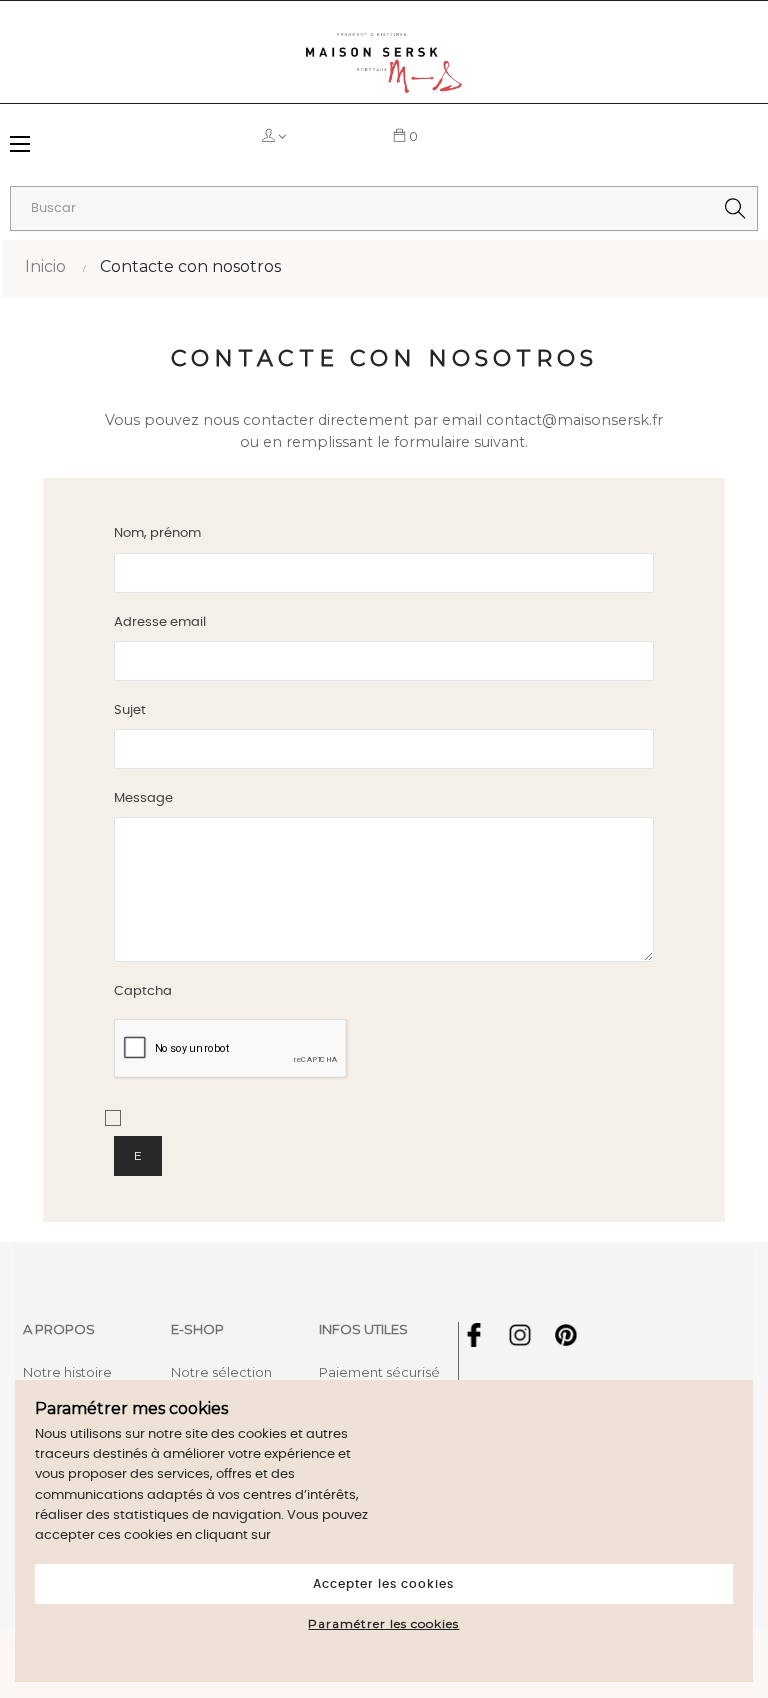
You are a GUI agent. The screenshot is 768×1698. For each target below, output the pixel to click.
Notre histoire (67, 1372)
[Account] (318, 136)
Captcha (143, 991)
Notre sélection (221, 1372)
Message (143, 798)
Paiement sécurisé (379, 1372)
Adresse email (160, 622)
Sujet (130, 710)
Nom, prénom (157, 533)
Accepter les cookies (383, 1584)
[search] (735, 208)
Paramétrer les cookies (383, 1623)
